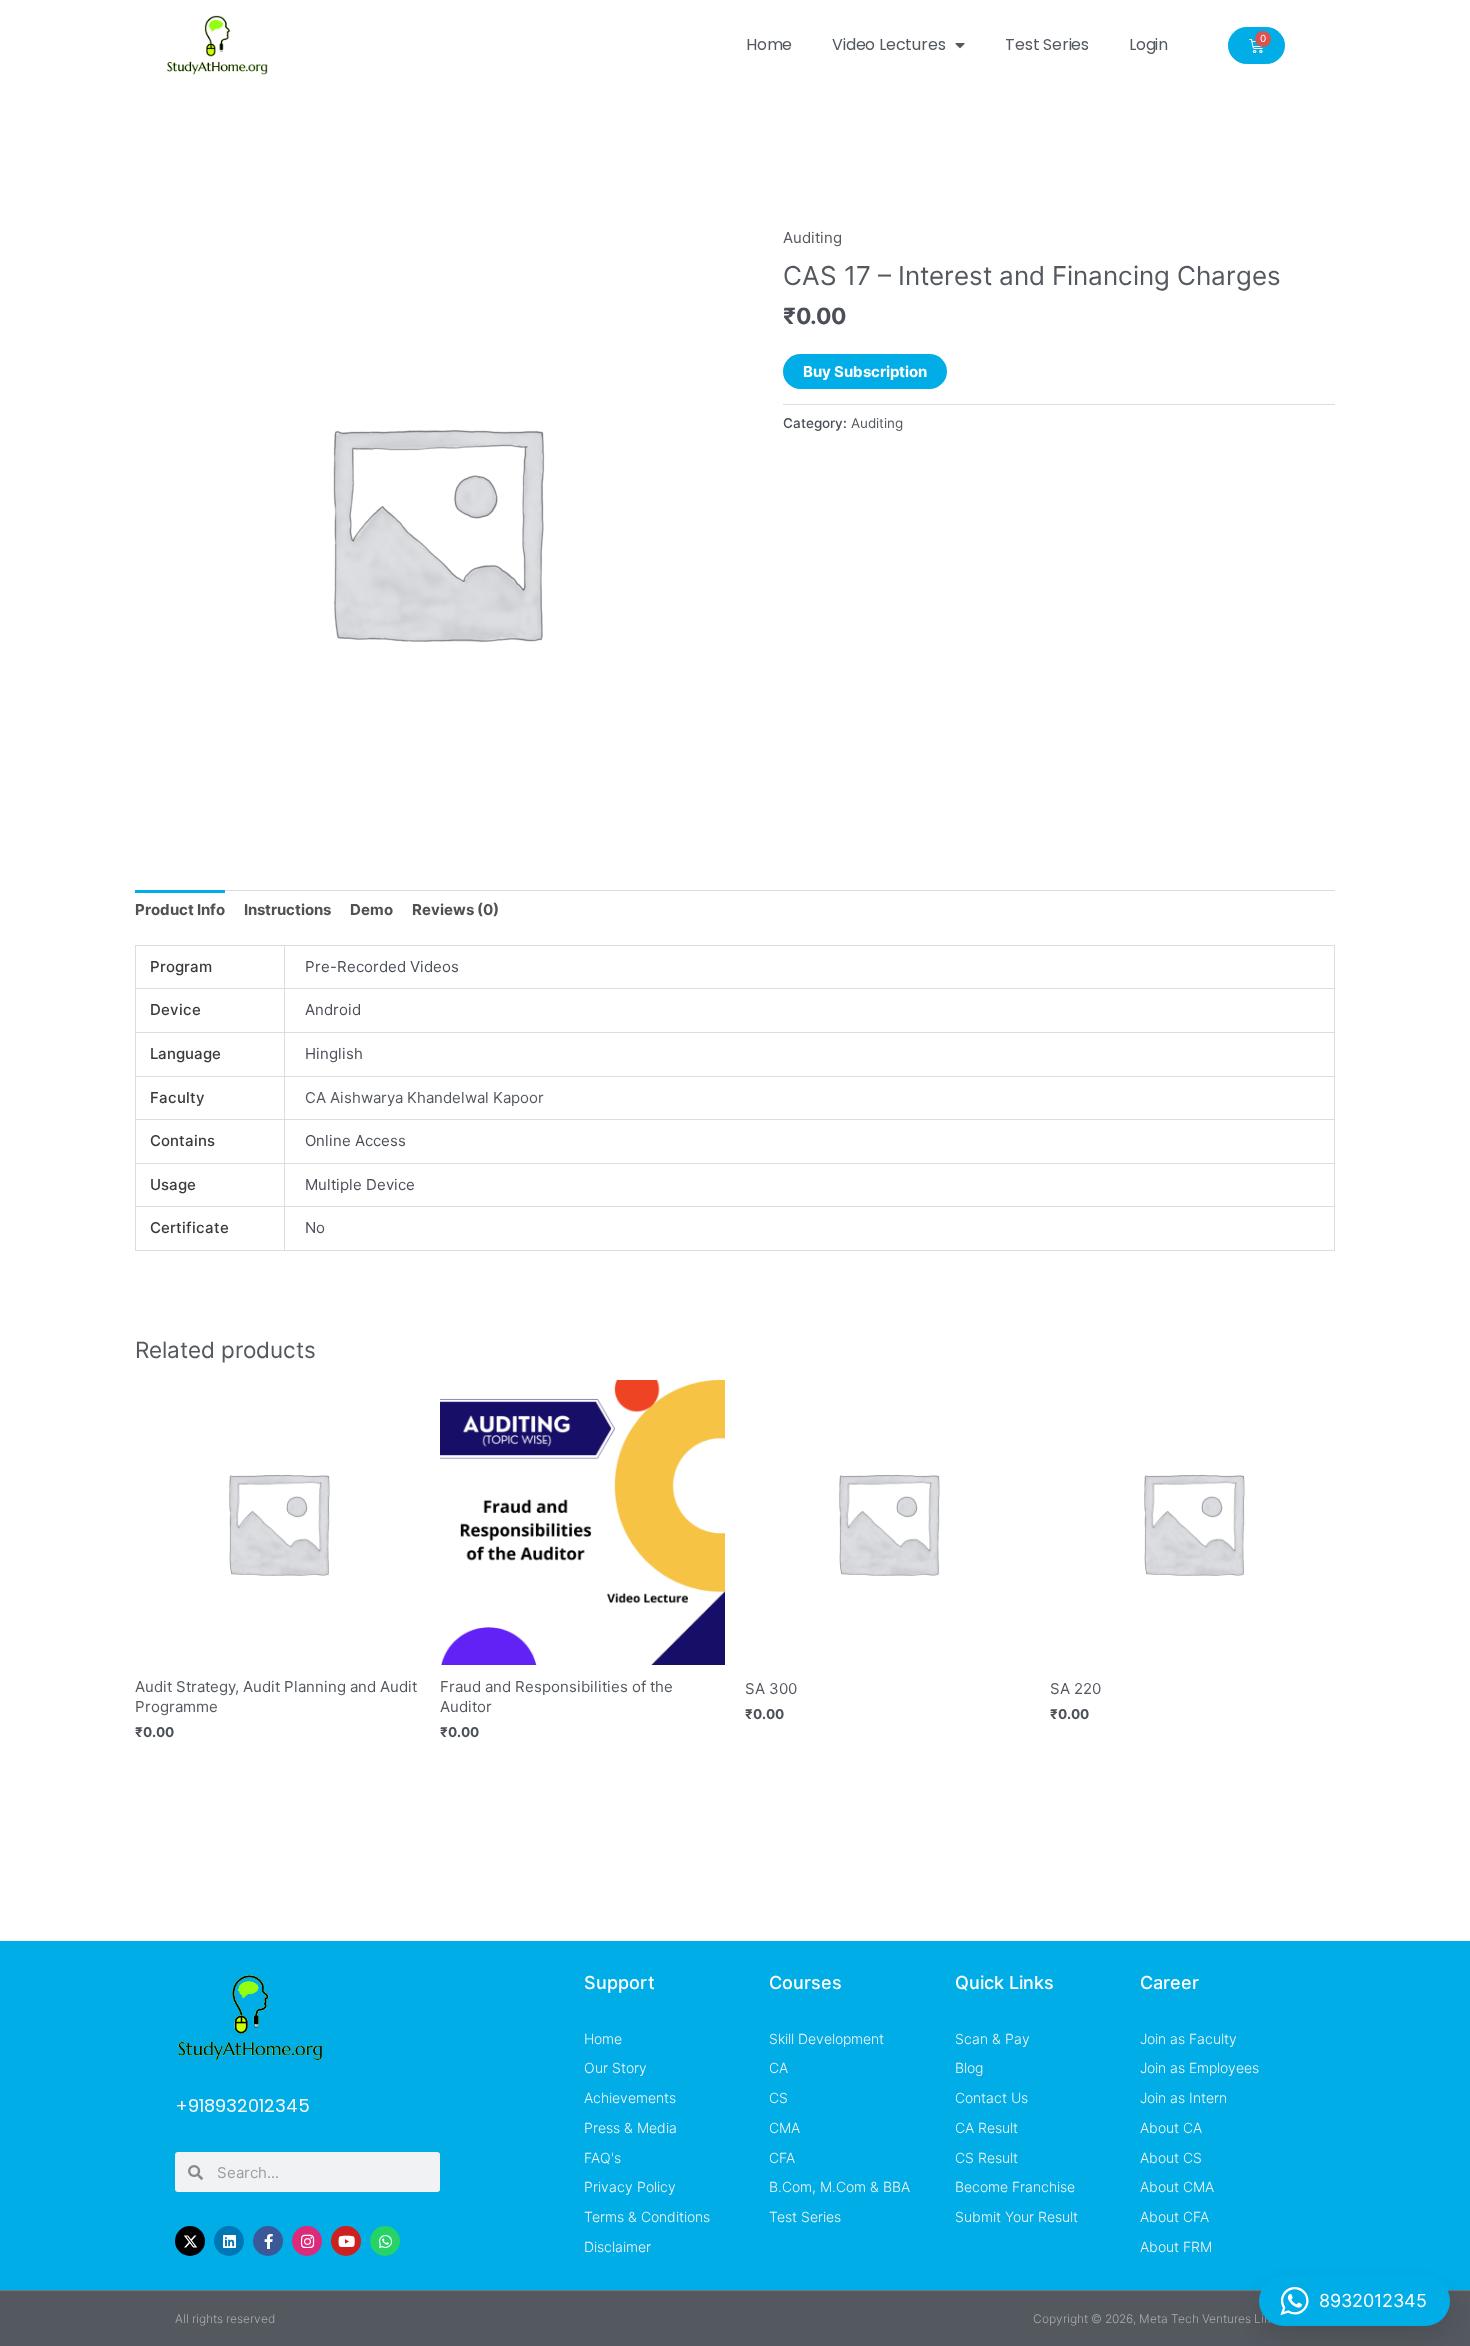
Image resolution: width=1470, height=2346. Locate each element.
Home (769, 44)
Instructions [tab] (287, 909)
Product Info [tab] (180, 909)
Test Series (1047, 44)
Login (1148, 44)
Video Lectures (888, 44)
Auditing (812, 237)
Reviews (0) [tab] (455, 909)
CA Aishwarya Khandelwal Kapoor (424, 1097)
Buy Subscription (865, 371)
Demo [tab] (371, 909)
